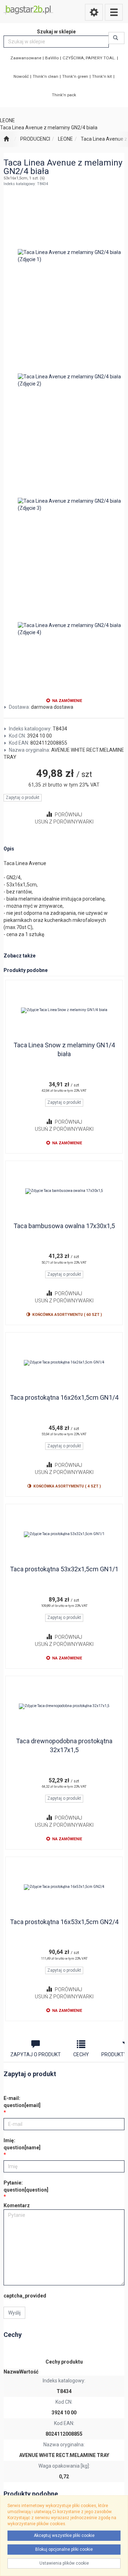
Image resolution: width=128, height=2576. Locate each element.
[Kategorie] (114, 12)
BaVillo (52, 58)
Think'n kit (102, 76)
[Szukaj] (116, 38)
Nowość (21, 76)
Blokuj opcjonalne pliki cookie (64, 2549)
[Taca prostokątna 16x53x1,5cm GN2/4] (64, 1887)
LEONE (65, 139)
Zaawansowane (26, 58)
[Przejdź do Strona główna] (6, 139)
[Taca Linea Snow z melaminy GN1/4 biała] (64, 1010)
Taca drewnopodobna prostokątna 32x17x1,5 (64, 1746)
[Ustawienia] (94, 12)
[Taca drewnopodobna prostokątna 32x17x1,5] (64, 1706)
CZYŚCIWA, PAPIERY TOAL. (89, 58)
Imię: (22, 2144)
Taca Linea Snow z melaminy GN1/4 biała (64, 1050)
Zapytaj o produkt (23, 798)
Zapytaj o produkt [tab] (36, 2054)
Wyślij (14, 2313)
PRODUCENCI (35, 139)
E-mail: (22, 2102)
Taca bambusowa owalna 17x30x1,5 (64, 1226)
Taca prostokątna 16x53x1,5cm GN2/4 (64, 1922)
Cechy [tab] (81, 2054)
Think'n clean (46, 76)
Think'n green (75, 76)
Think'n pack (64, 95)
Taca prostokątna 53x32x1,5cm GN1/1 (64, 1569)
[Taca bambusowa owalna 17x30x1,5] (64, 1191)
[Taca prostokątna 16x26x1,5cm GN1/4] (64, 1363)
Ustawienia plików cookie (64, 2563)
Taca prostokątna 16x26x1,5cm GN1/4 (64, 1397)
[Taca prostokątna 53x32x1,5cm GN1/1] (64, 1534)
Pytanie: (26, 2186)
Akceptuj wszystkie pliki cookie (64, 2536)
